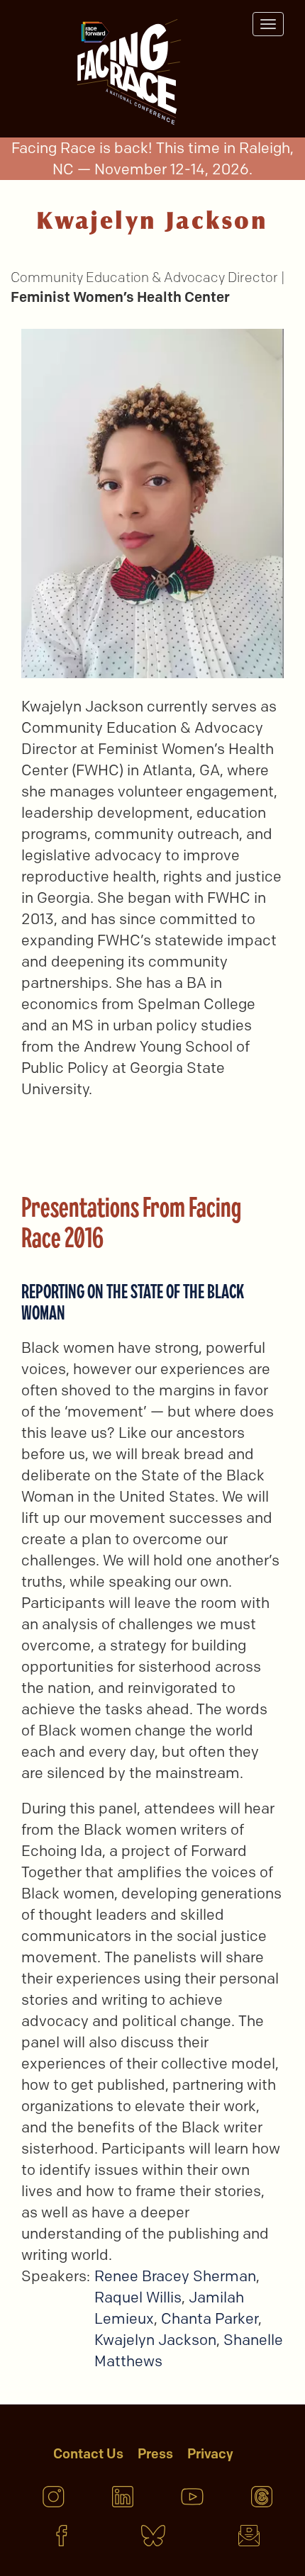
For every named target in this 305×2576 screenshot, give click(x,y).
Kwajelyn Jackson (155, 2340)
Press (155, 2454)
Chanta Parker (210, 2318)
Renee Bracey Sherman (175, 2276)
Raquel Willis (138, 2297)
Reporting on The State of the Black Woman (133, 1301)
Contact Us (88, 2454)
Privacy (210, 2454)
